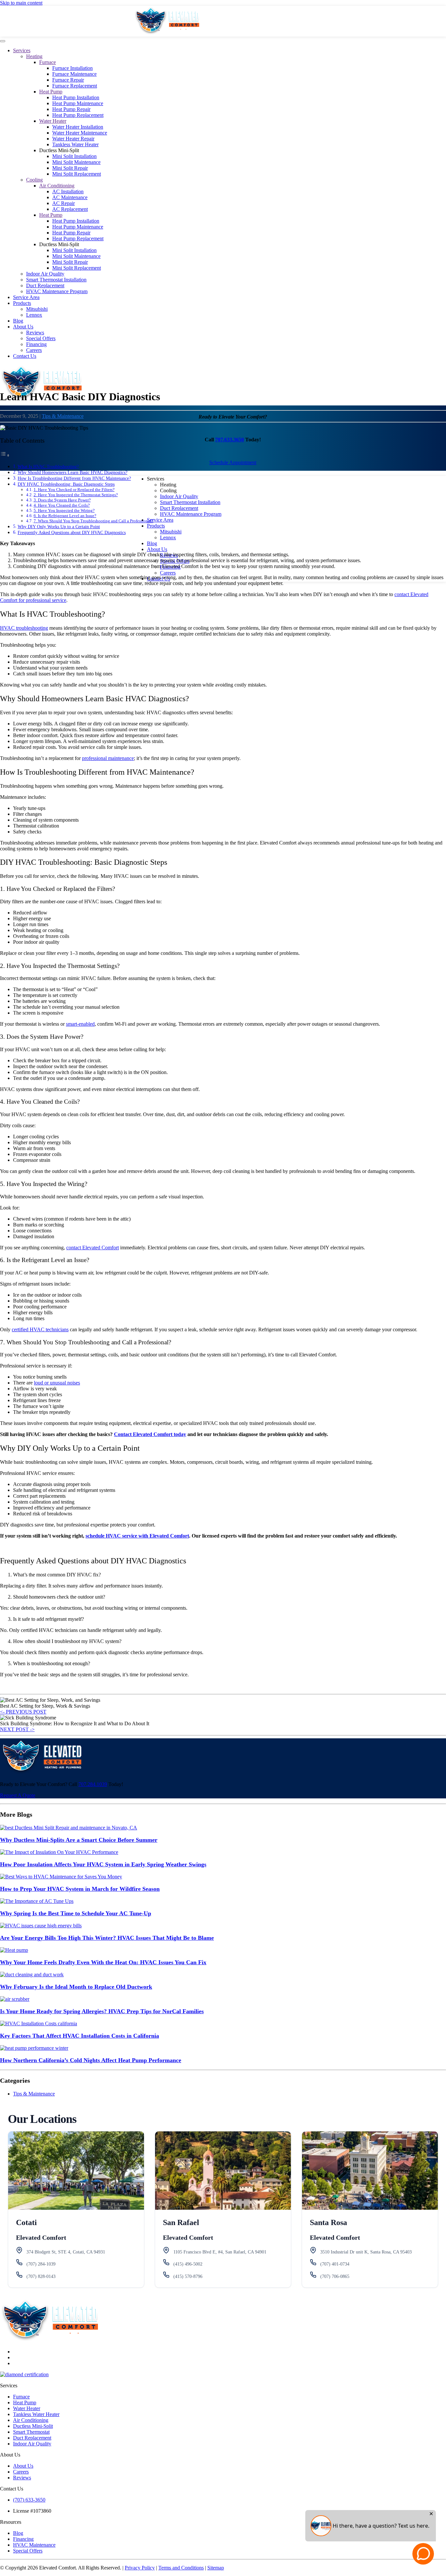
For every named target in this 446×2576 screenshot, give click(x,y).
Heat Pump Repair (71, 109)
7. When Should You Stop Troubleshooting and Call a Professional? (94, 521)
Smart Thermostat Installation (56, 280)
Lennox (34, 315)
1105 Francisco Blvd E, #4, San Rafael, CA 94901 (220, 2252)
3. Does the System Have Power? (62, 500)
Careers (34, 350)
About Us (23, 327)
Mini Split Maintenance (76, 162)
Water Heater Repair (73, 139)
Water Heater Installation (78, 127)
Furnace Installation (72, 68)
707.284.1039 (93, 1784)
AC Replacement (70, 209)
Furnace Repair (68, 80)
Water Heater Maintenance (80, 133)
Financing (36, 344)
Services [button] (156, 479)
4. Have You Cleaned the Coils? (62, 505)
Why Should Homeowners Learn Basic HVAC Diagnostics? (72, 472)
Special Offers (41, 338)
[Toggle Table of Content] (5, 455)
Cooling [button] (168, 490)
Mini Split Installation (74, 156)
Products (22, 303)
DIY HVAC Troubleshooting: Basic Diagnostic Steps (66, 484)
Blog (18, 321)
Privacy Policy (140, 2568)
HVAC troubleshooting (24, 628)
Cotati (26, 2222)
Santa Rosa (328, 2222)
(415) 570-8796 (188, 2276)
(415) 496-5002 (188, 2264)
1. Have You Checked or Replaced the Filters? (74, 490)
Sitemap (216, 2568)
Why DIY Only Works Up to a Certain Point (59, 527)
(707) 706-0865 (335, 2276)
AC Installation (68, 191)
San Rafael (181, 2222)
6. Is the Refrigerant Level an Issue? (65, 516)
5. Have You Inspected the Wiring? (64, 510)
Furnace (48, 62)
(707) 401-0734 (335, 2264)
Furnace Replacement (75, 86)
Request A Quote (18, 1795)
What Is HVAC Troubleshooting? (48, 466)
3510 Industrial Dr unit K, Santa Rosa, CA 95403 (366, 2252)
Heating (34, 56)
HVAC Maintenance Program (57, 291)
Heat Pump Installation (76, 97)
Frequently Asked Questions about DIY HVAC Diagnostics (72, 532)
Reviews (35, 332)
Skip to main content (21, 3)
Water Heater (53, 121)
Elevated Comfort (41, 2237)
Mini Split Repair (70, 168)
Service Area (26, 297)
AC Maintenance (70, 197)
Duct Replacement (45, 285)
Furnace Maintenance (74, 74)
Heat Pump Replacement (78, 115)
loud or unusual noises (57, 1383)
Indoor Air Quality (45, 274)
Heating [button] (168, 485)
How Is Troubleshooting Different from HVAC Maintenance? (74, 478)
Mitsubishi (37, 309)
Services (22, 50)
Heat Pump (51, 92)
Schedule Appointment (233, 462)
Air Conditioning (57, 186)
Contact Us (25, 356)
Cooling (34, 180)
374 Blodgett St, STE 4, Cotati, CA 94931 (66, 2252)
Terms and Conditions (181, 2568)
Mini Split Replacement (77, 174)
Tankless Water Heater (75, 144)
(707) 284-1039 (41, 2264)
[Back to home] (167, 33)
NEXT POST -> (17, 1729)
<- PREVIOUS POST (23, 1712)
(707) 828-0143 (41, 2276)
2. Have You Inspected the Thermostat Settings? (76, 495)
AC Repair (64, 203)
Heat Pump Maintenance (78, 103)
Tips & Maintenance (63, 416)
